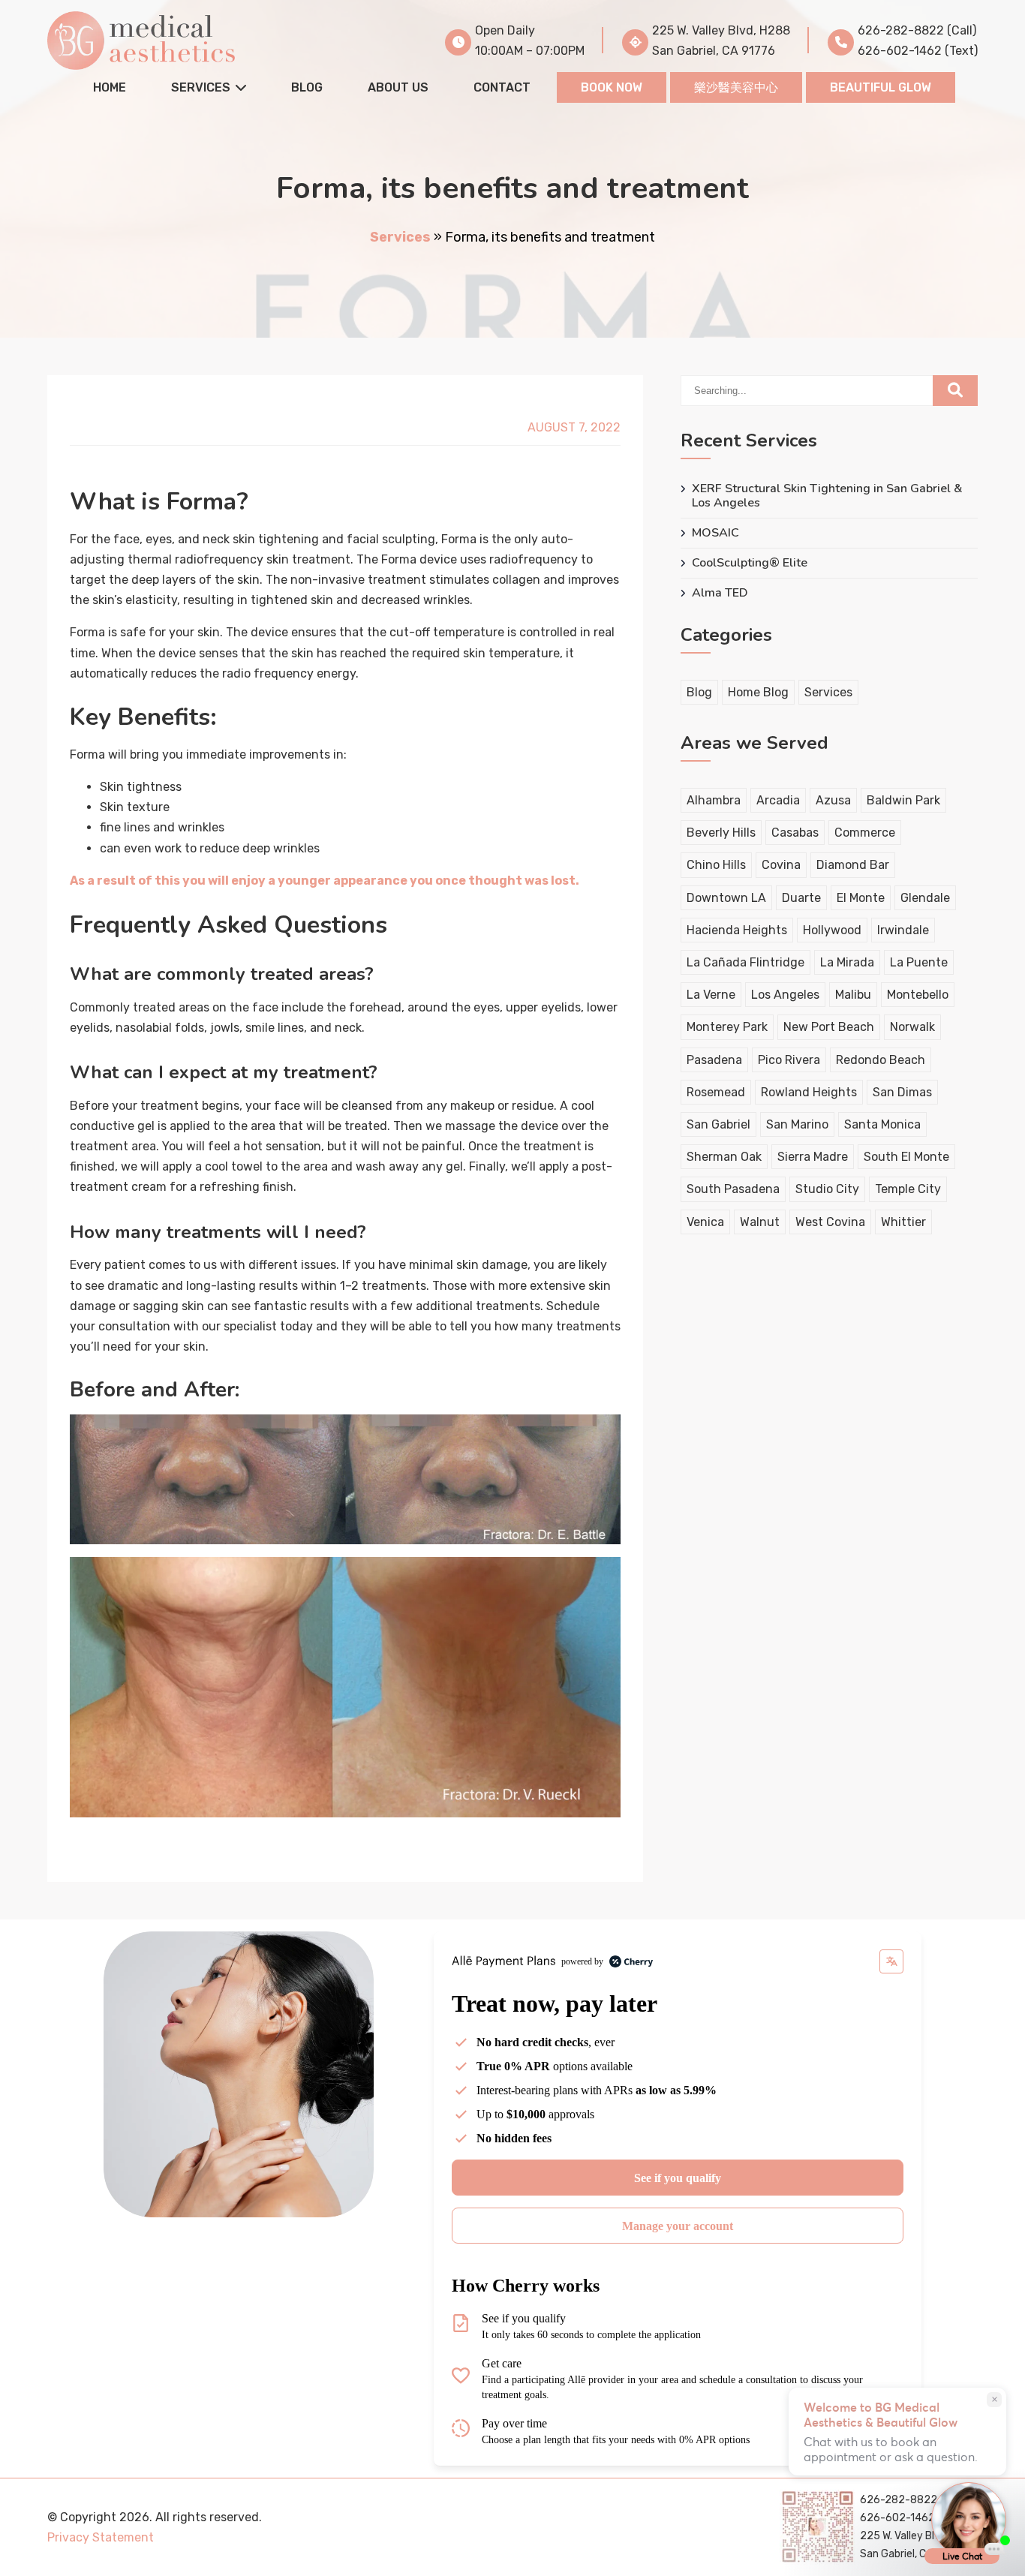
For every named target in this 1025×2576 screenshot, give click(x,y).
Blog (307, 87)
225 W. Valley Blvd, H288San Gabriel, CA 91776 (721, 41)
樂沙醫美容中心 (736, 87)
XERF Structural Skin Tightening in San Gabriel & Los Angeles (827, 496)
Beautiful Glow (881, 87)
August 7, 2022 (574, 427)
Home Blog (758, 692)
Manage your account (678, 2226)
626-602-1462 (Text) (918, 51)
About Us (398, 87)
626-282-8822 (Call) (917, 30)
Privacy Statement (101, 2537)
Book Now (612, 87)
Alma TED (720, 593)
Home (110, 87)
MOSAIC (715, 533)
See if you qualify (678, 2178)
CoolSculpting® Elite (750, 563)
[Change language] (891, 1961)
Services (201, 87)
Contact (502, 87)
